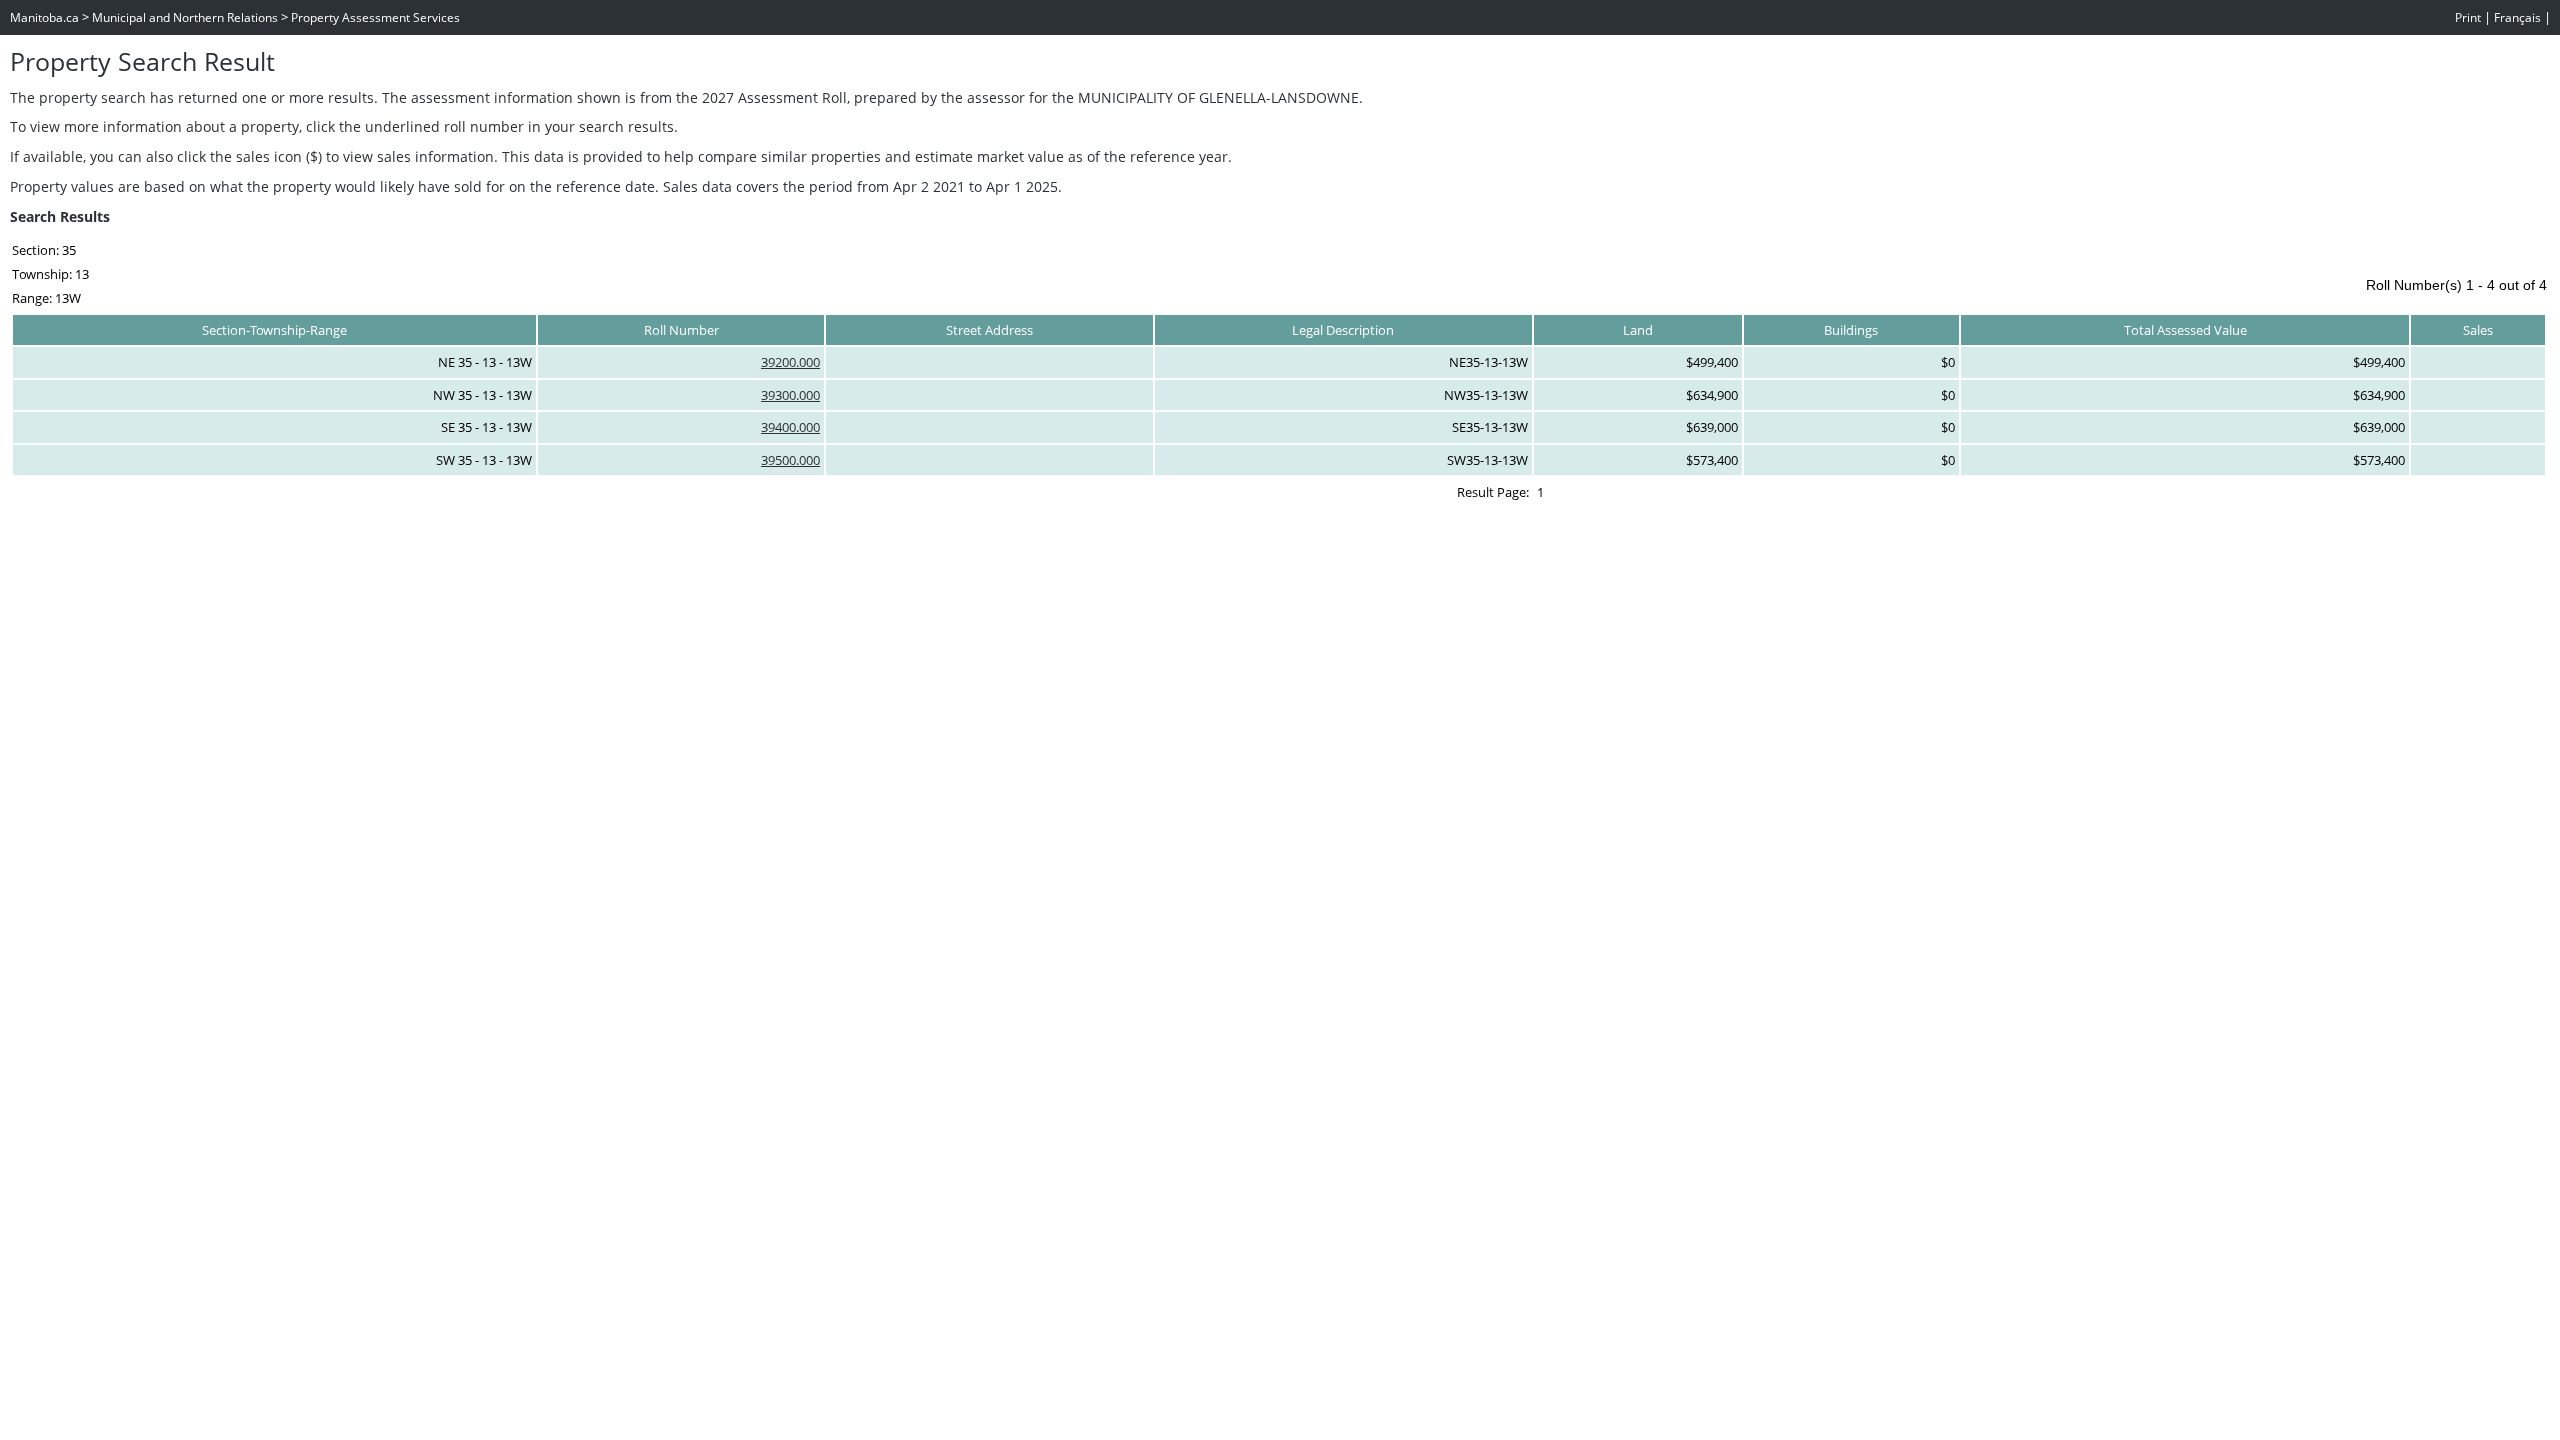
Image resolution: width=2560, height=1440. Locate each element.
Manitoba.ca (44, 17)
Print (2468, 17)
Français (2517, 17)
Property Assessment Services (375, 17)
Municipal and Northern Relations (185, 17)
